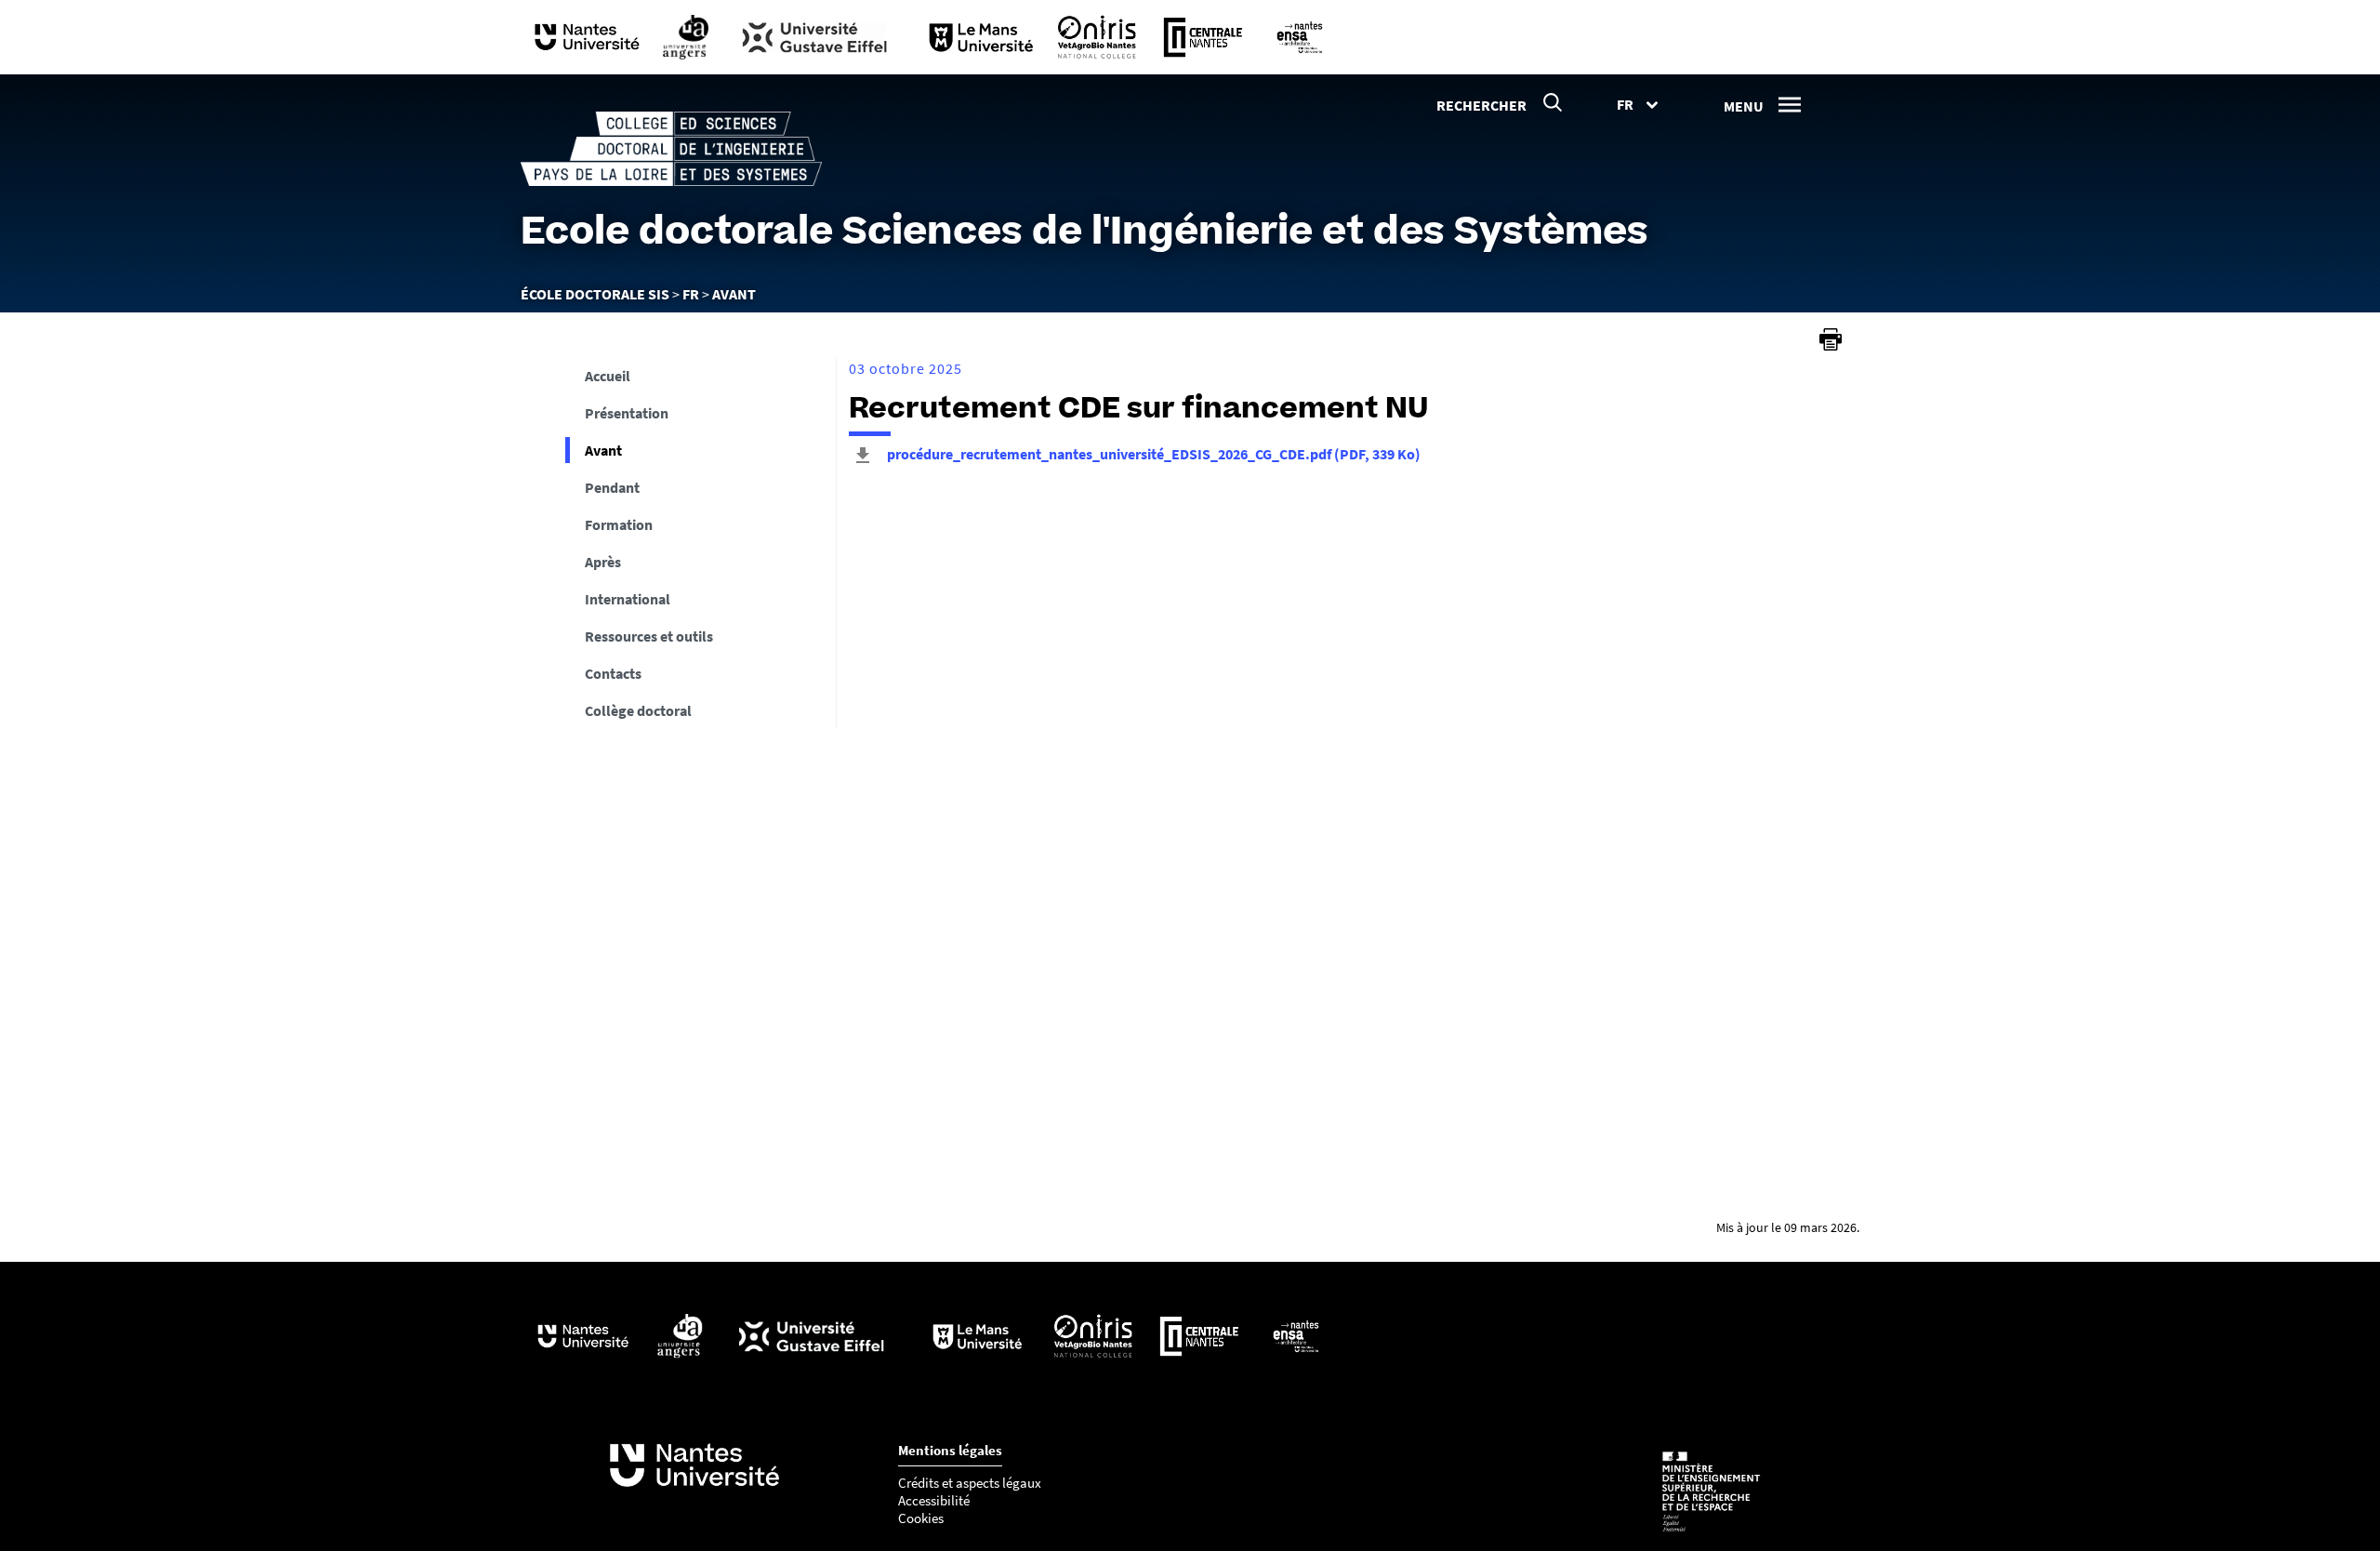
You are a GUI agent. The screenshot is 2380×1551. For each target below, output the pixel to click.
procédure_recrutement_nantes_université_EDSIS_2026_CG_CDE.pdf (1152, 454)
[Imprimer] (1831, 339)
